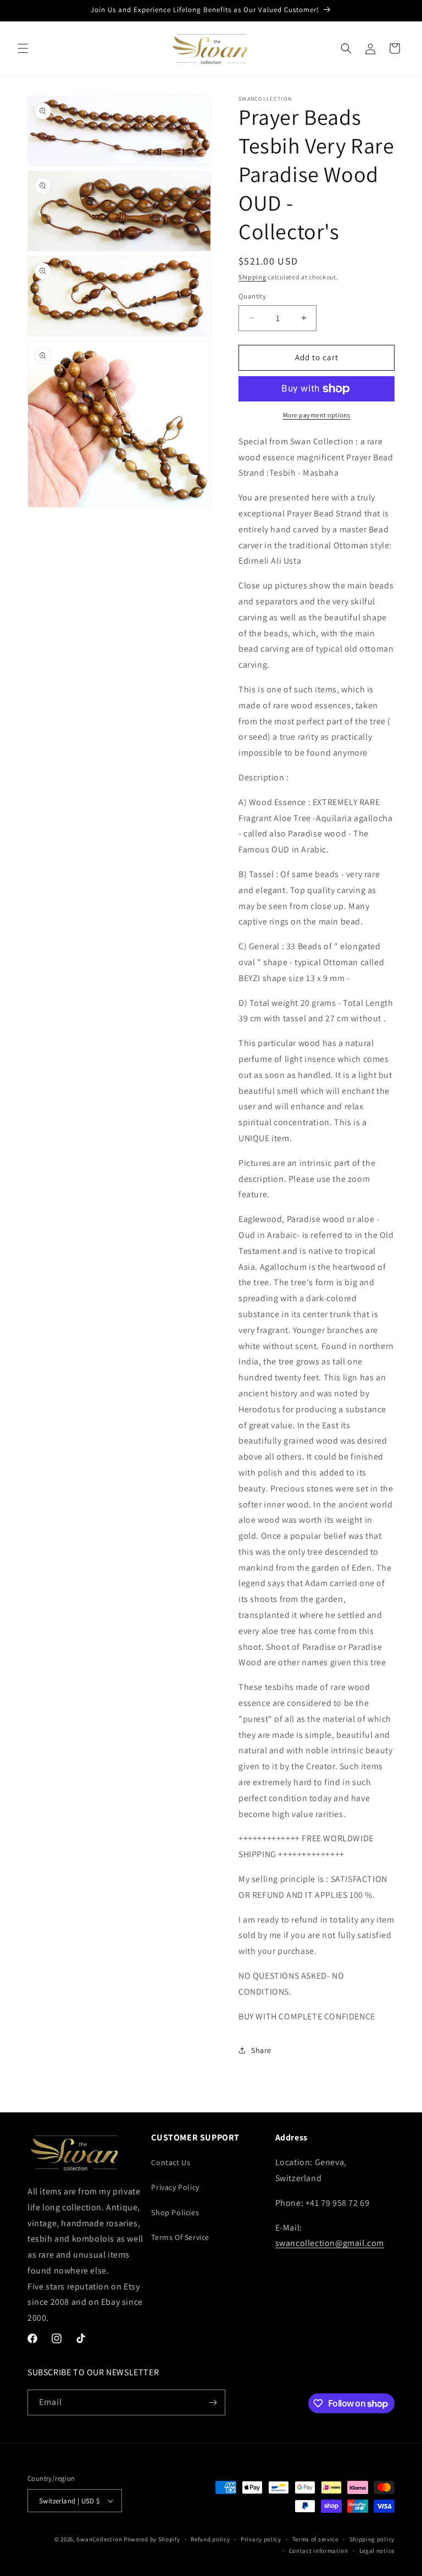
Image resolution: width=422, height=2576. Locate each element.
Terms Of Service (180, 2237)
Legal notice (377, 2551)
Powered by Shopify (152, 2539)
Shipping (252, 277)
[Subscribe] (213, 2402)
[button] (23, 48)
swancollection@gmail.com (330, 2243)
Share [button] (261, 2050)
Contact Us (171, 2162)
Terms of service (315, 2539)
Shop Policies (175, 2212)
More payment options (317, 415)
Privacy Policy (175, 2187)
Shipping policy (372, 2539)
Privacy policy (261, 2539)
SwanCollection (99, 2539)
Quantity (252, 296)
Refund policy (210, 2539)
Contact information (319, 2551)
